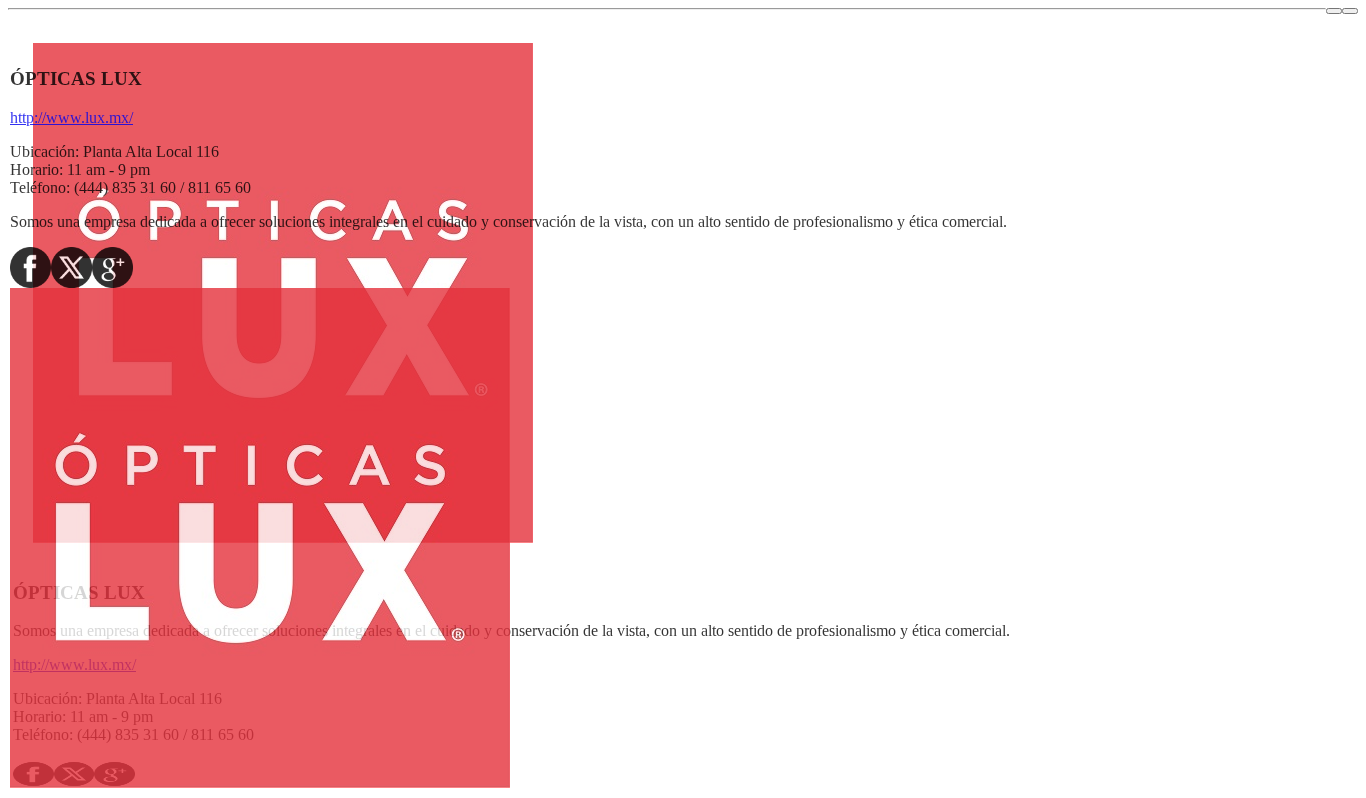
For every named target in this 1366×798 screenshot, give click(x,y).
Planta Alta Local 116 (151, 151)
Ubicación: (44, 151)
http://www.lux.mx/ (71, 117)
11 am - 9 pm (108, 169)
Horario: (36, 169)
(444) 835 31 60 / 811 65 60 (162, 187)
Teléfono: (40, 187)
